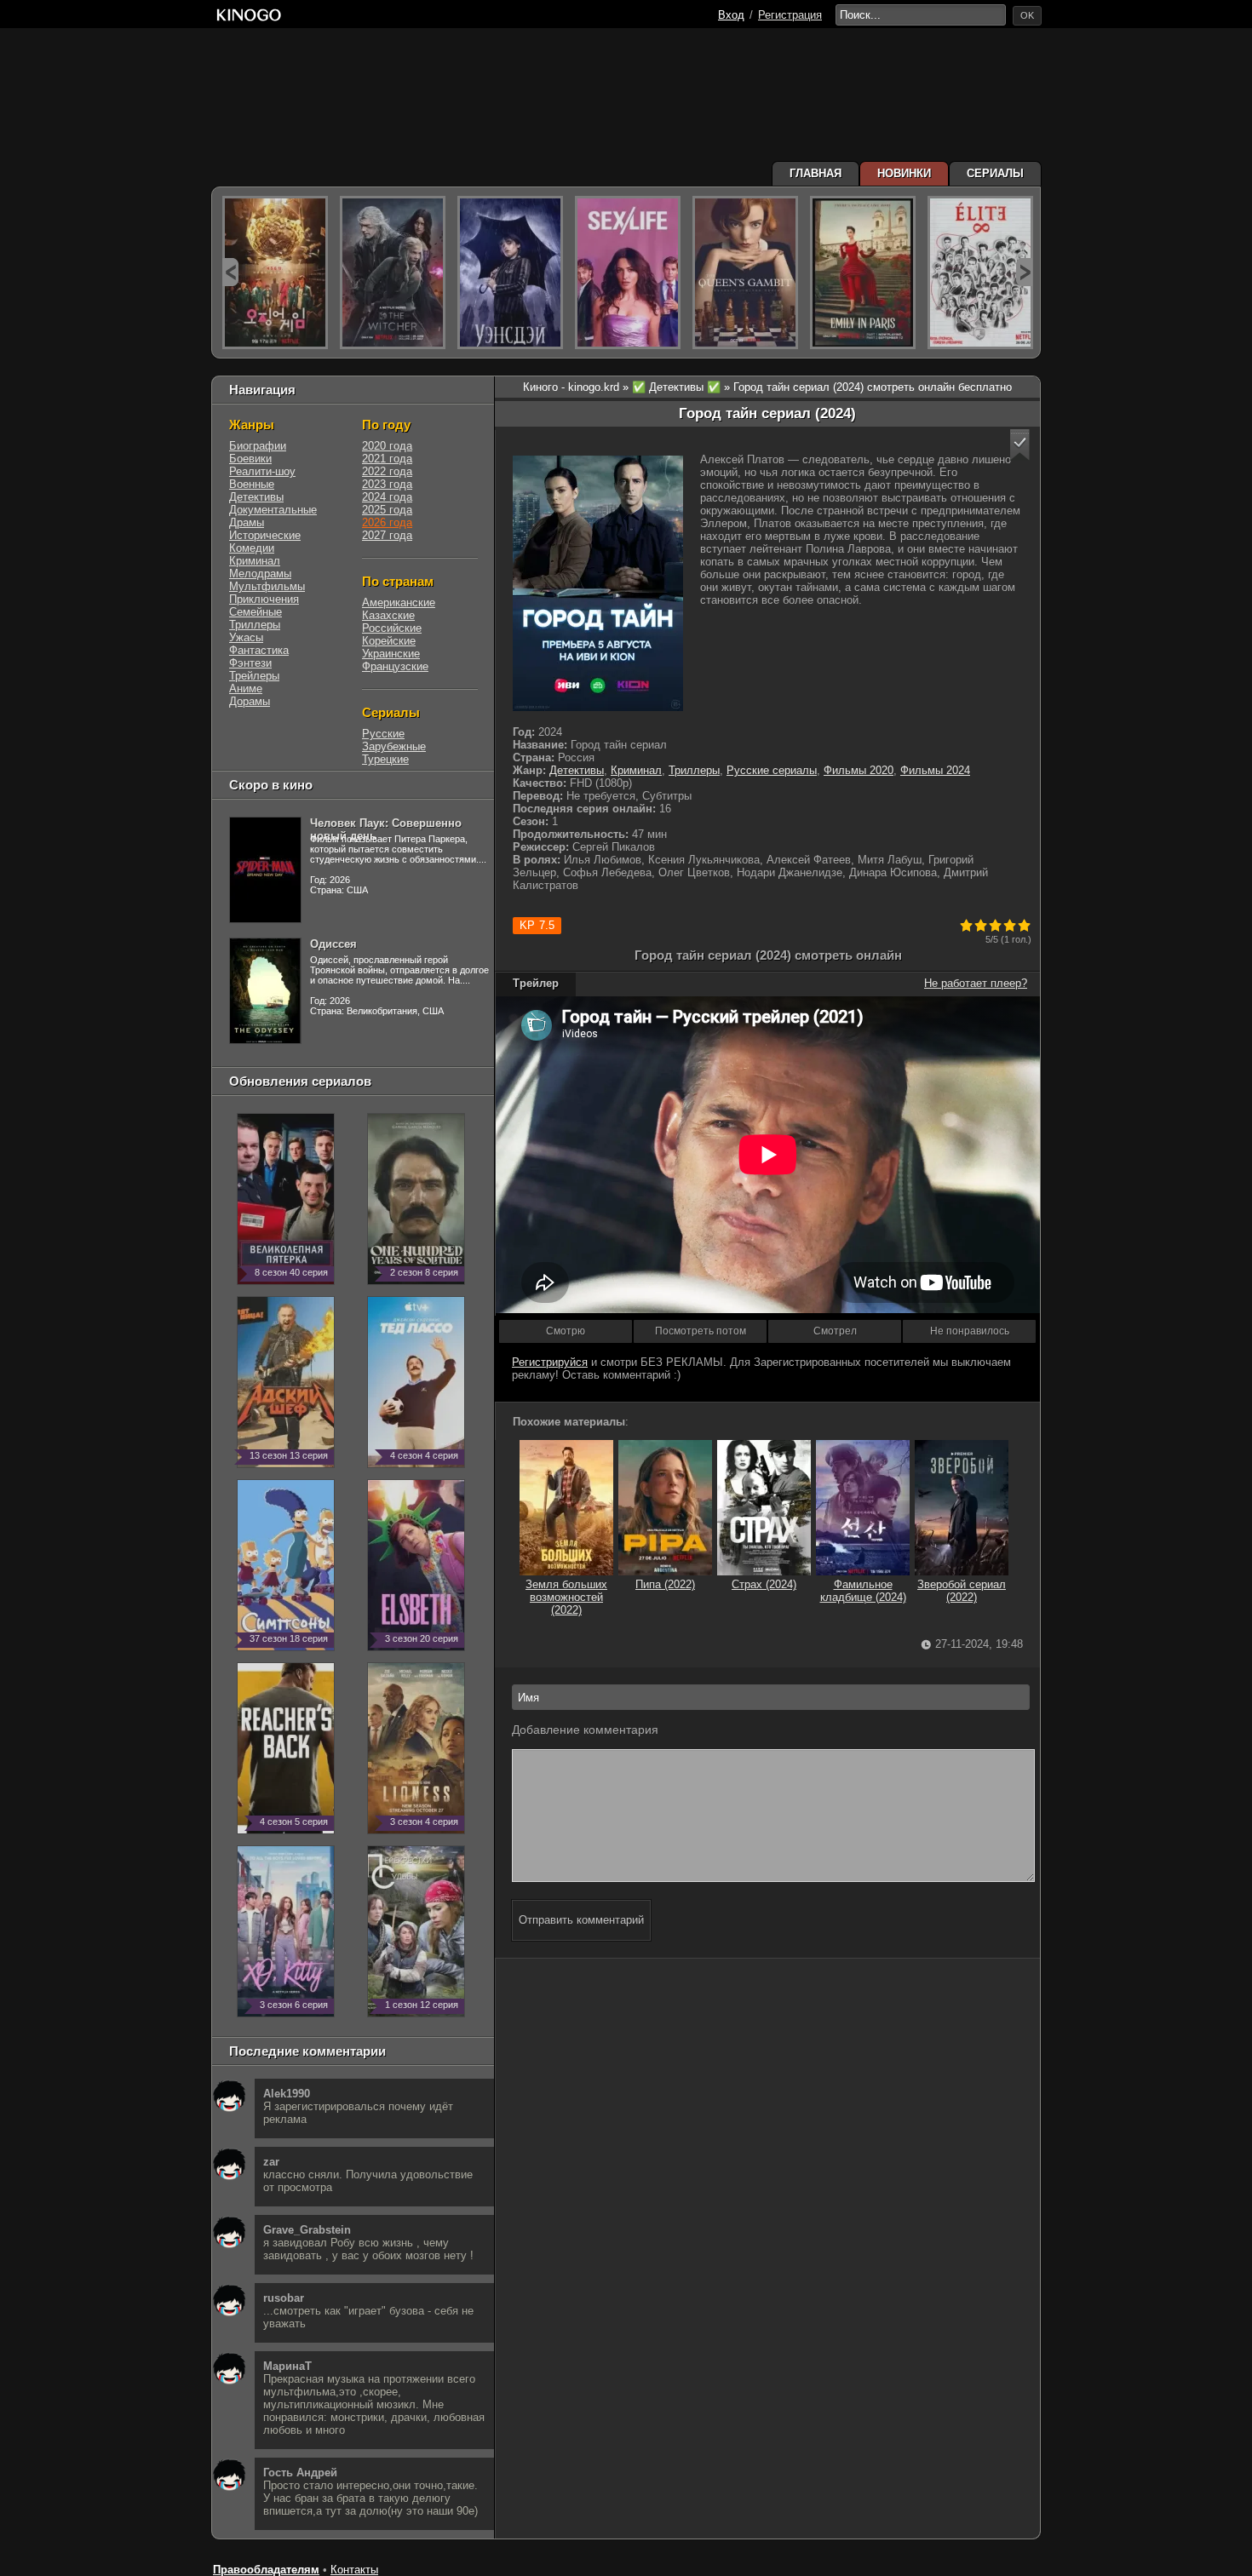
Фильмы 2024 (935, 770)
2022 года (387, 471)
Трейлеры (254, 676)
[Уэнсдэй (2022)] (510, 273)
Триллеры (694, 770)
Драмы (247, 522)
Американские (399, 602)
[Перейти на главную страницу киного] (249, 15)
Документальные (273, 510)
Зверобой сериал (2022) (962, 1591)
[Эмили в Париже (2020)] (863, 273)
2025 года (387, 510)
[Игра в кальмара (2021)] (275, 273)
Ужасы (246, 637)
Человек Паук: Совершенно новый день (386, 829)
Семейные (256, 612)
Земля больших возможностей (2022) (566, 1597)
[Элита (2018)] (980, 273)
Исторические (265, 535)
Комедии (252, 548)
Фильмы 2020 (859, 770)
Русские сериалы (772, 770)
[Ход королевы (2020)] (745, 273)
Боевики (250, 459)
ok (1027, 15)
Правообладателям (266, 2570)
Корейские (389, 641)
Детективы (577, 770)
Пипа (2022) (665, 1584)
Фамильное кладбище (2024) (863, 1591)
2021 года (387, 459)
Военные (252, 484)
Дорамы (250, 701)
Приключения (264, 599)
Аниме (246, 688)
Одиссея (333, 944)
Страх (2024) (764, 1584)
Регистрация (790, 15)
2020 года (387, 446)
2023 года (387, 484)
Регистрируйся (550, 1362)
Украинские (391, 654)
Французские (395, 666)
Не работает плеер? (976, 983)
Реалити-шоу (262, 471)
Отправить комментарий (581, 1920)
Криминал (636, 770)
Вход (731, 15)
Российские (392, 628)
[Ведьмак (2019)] (393, 273)
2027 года (387, 535)
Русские (383, 734)
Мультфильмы (267, 586)
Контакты (354, 2570)
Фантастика (259, 650)
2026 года (387, 522)
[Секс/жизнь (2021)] (628, 273)
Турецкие (385, 759)
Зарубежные (394, 746)
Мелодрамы (260, 574)
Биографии (258, 446)
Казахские (388, 615)
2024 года (387, 497)
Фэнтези (250, 663)
